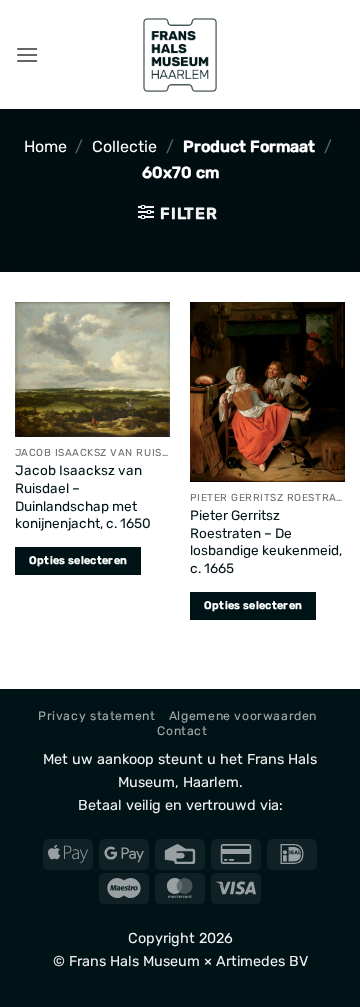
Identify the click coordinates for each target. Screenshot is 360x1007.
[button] (27, 54)
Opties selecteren (78, 560)
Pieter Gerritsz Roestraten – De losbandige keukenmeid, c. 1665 (266, 541)
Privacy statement (96, 716)
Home (45, 146)
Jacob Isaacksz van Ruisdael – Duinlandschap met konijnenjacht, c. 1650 (83, 496)
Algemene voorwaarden (243, 716)
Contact (182, 731)
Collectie (124, 146)
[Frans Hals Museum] (180, 55)
